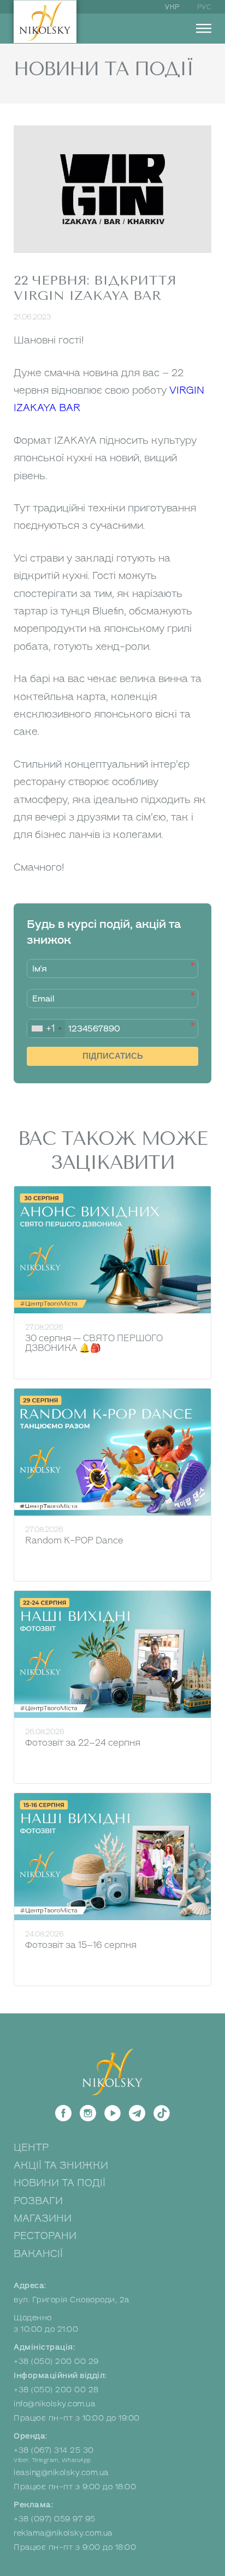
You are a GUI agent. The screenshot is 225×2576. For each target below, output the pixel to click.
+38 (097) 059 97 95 (55, 2519)
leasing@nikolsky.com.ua (61, 2473)
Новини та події (60, 2183)
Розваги (38, 2201)
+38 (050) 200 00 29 (56, 2361)
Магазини (43, 2218)
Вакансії (38, 2254)
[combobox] (46, 1028)
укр (172, 7)
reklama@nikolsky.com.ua (63, 2533)
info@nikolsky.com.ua (54, 2404)
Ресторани (45, 2236)
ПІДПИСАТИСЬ (113, 1056)
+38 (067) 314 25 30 (54, 2450)
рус (205, 7)
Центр (31, 2147)
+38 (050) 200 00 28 (56, 2390)
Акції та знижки (61, 2165)
